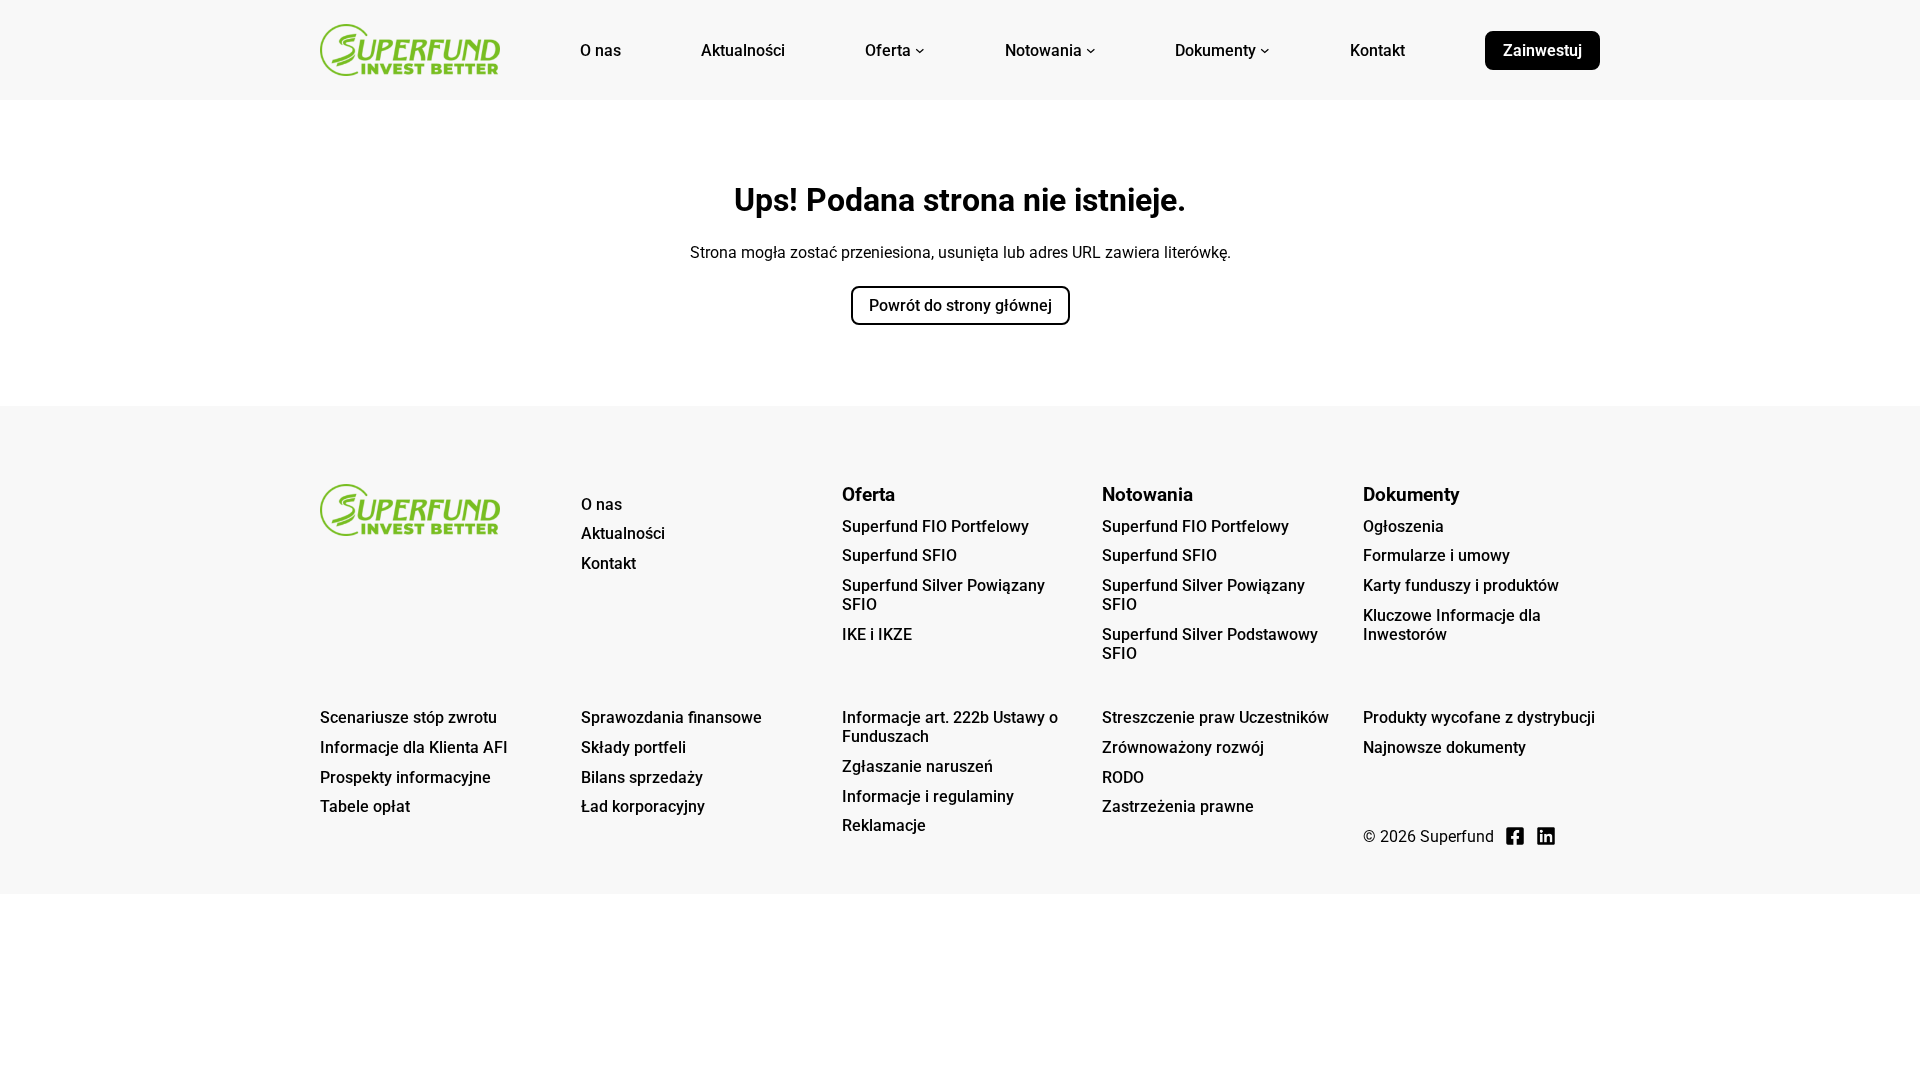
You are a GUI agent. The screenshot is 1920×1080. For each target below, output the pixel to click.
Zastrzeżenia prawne (1178, 806)
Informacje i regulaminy (928, 796)
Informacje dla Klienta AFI (414, 747)
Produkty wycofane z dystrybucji (1479, 717)
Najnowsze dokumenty (1444, 747)
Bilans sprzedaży (642, 777)
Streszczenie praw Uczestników (1215, 717)
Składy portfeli (633, 747)
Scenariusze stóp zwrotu (408, 717)
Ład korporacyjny (643, 806)
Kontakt (608, 563)
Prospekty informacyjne (405, 777)
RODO (1123, 777)
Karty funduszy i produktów (1461, 585)
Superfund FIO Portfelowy (935, 526)
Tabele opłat (365, 806)
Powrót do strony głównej (960, 305)
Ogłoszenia (1403, 526)
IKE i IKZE (877, 634)
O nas (601, 504)
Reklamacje (884, 825)
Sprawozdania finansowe (671, 717)
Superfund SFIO (899, 555)
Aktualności (623, 533)
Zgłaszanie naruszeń (917, 766)
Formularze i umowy (1436, 555)
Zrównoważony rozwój (1183, 747)
